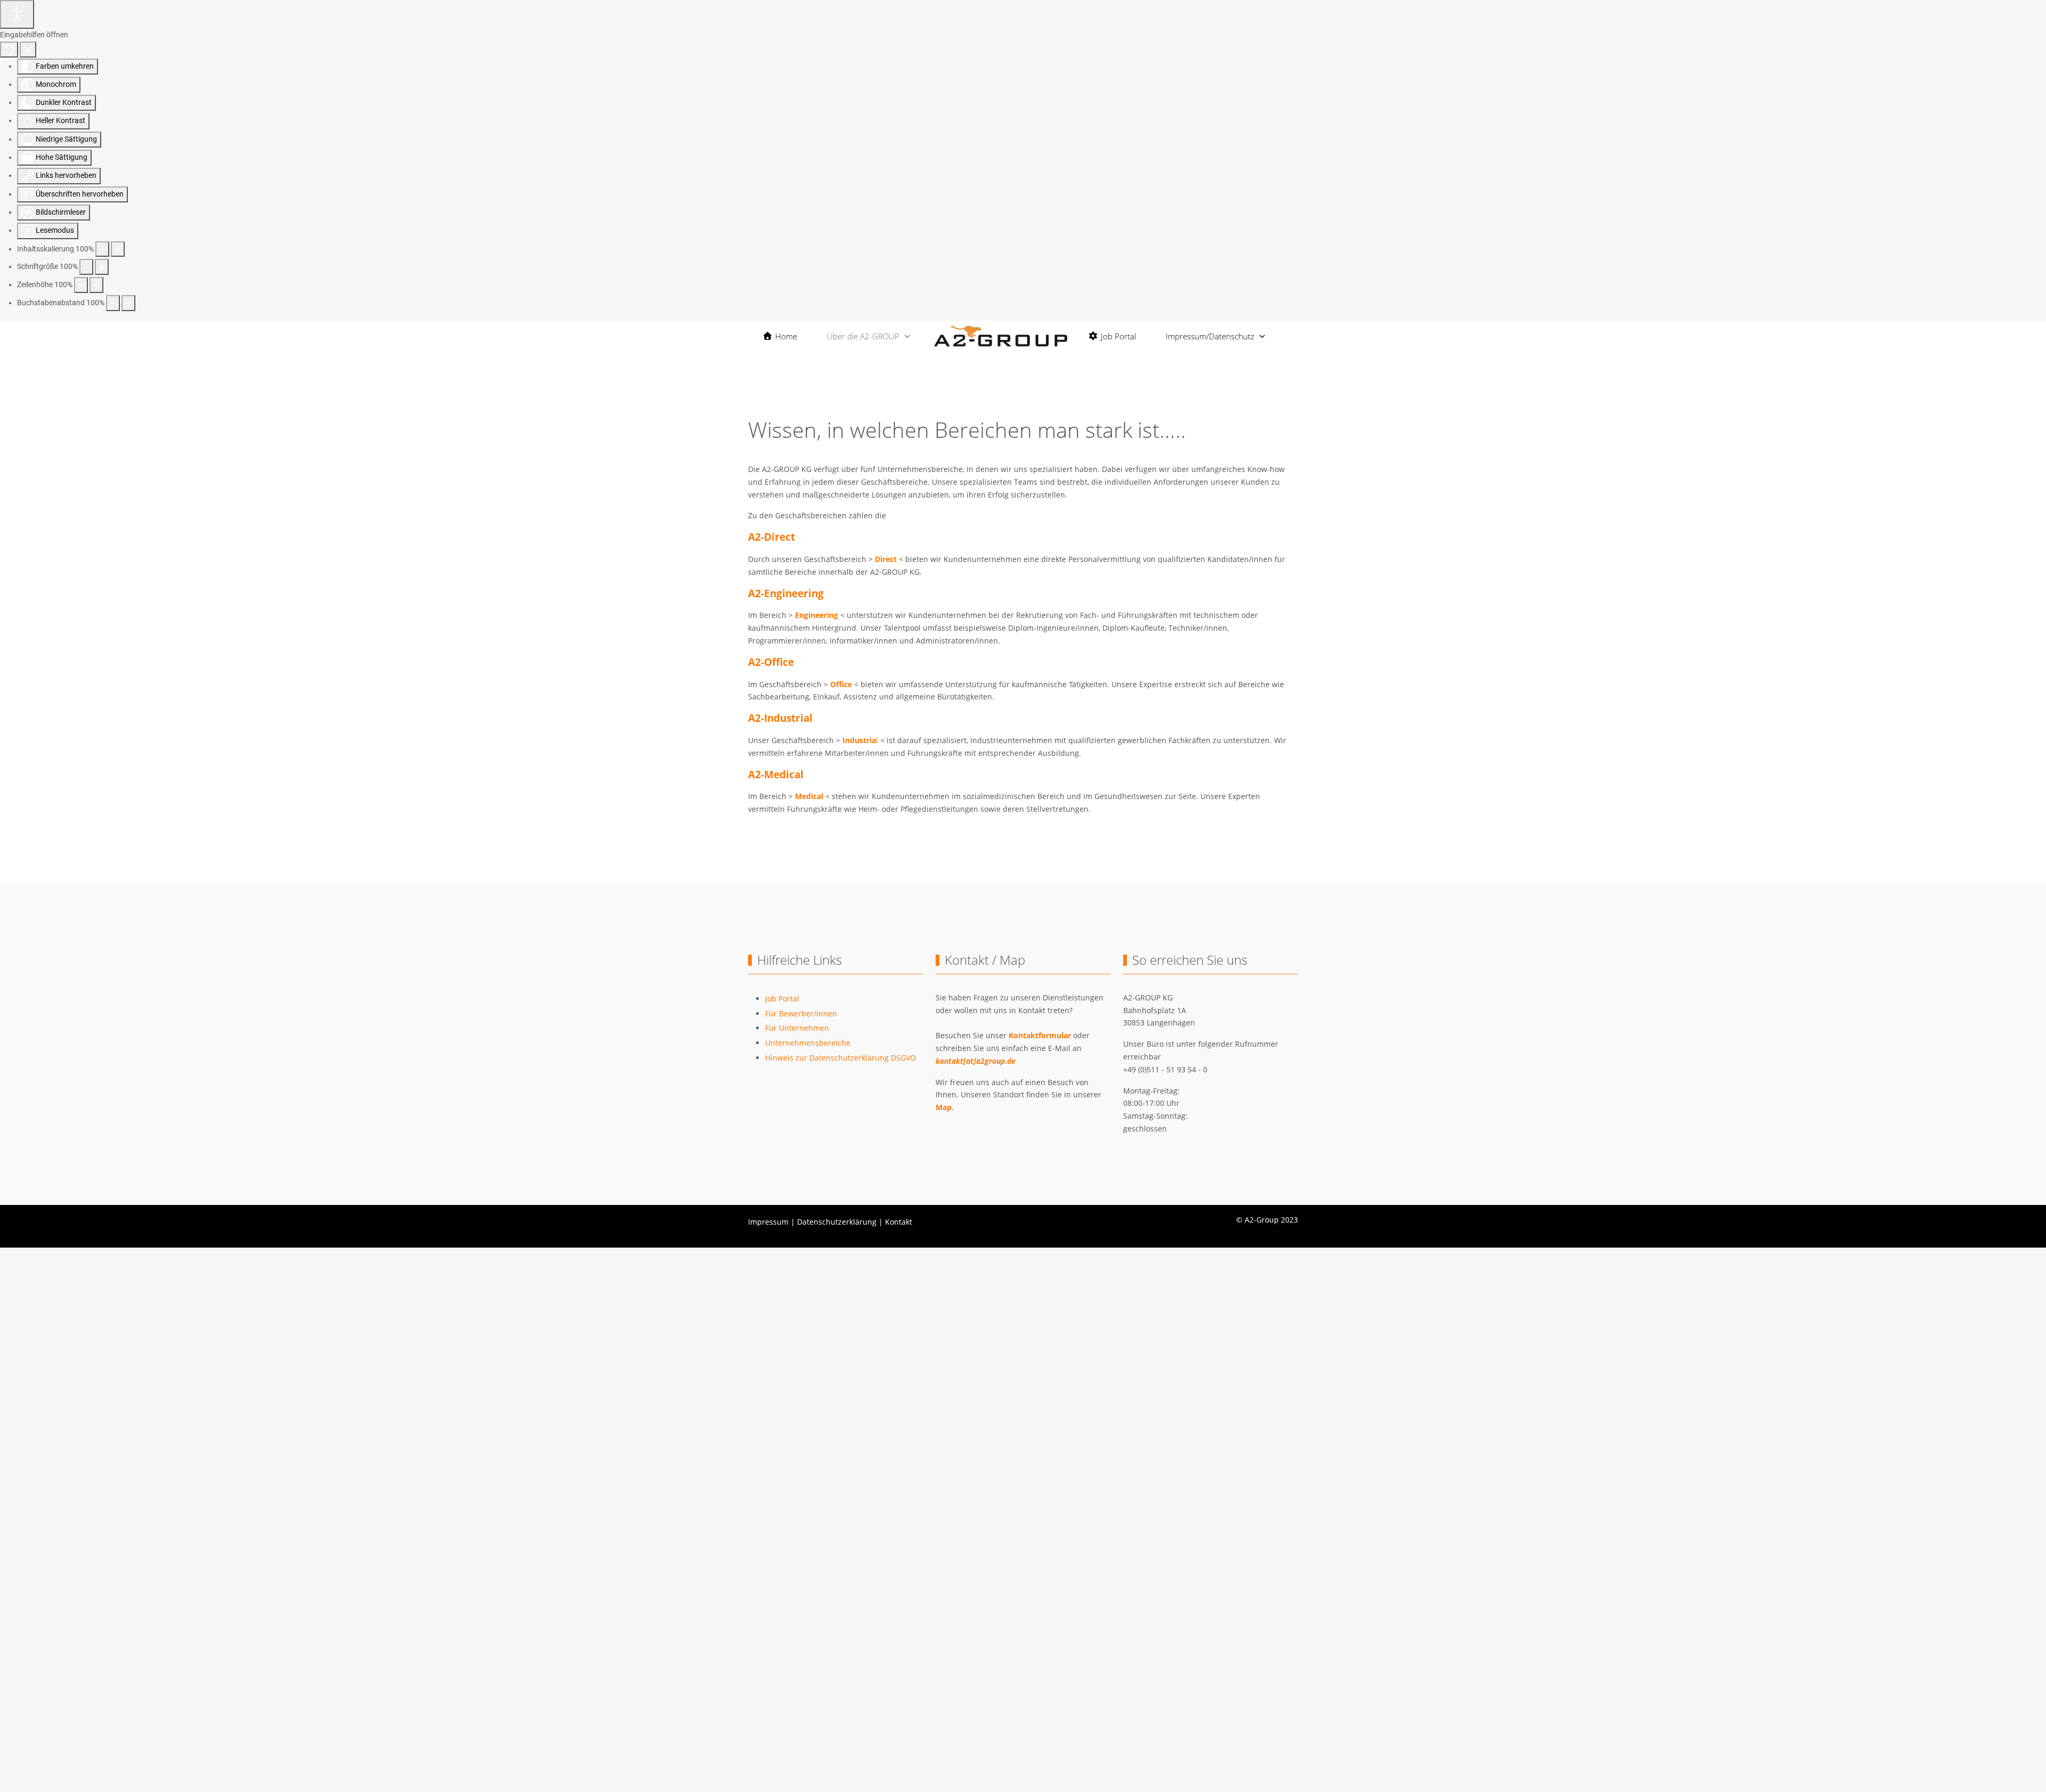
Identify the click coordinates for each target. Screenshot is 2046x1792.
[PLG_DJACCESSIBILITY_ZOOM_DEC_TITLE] (102, 249)
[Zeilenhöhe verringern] (81, 285)
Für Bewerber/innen (801, 1013)
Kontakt (899, 1222)
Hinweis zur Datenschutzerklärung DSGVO (841, 1058)
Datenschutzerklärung (837, 1222)
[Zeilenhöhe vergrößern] (96, 285)
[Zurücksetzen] (9, 50)
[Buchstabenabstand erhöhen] (128, 303)
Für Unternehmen (797, 1028)
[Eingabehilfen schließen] (28, 50)
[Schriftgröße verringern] (86, 267)
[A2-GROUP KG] (1001, 336)
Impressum (768, 1222)
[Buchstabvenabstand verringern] (113, 303)
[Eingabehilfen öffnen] (17, 14)
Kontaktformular (1040, 1035)
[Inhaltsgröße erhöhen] (118, 249)
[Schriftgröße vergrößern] (102, 267)
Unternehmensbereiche (808, 1043)
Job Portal (782, 999)
